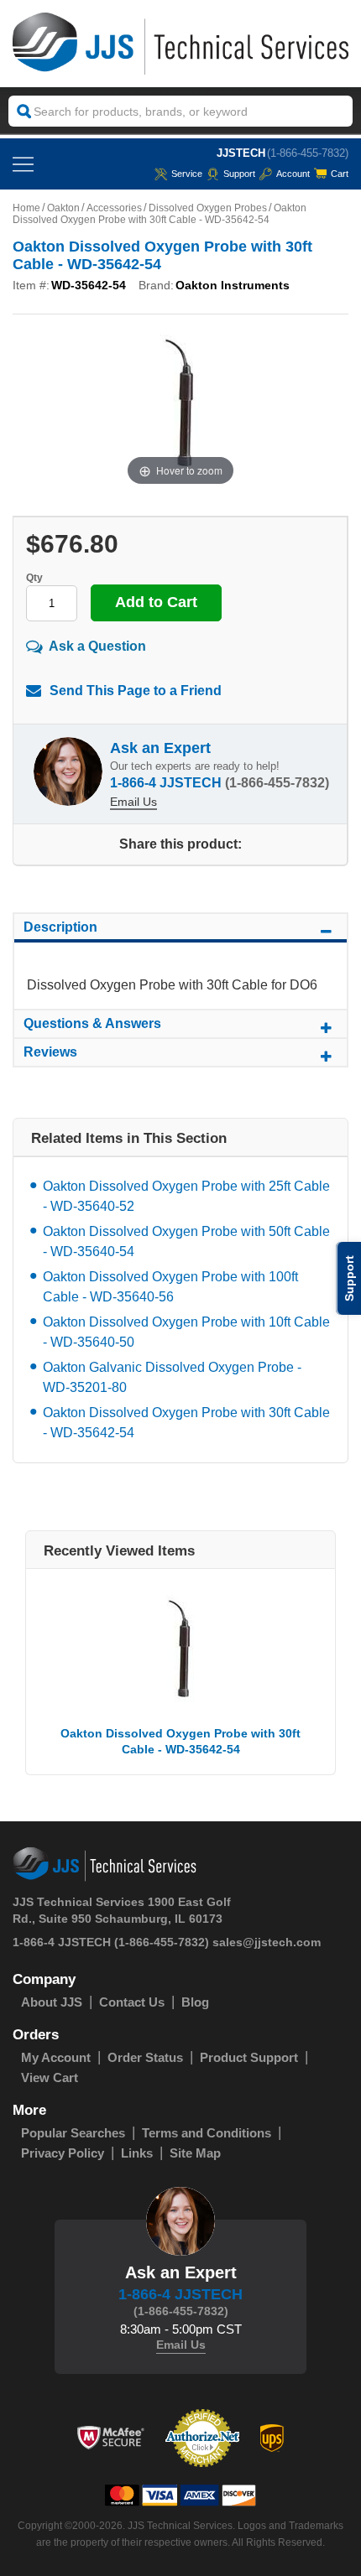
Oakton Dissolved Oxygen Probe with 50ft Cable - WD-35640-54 (186, 1241)
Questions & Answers (92, 1023)
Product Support (249, 2057)
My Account (56, 2057)
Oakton (63, 208)
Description (60, 927)
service (187, 174)
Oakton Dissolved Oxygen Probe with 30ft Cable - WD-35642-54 (186, 1423)
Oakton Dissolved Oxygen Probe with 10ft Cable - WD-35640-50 (186, 1332)
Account (293, 174)
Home (26, 208)
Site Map (195, 2153)
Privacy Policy (63, 2153)
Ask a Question (97, 646)
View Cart (50, 2077)
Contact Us (132, 2002)
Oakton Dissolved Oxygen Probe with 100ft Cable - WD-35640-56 (170, 1287)
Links (137, 2153)
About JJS (52, 2002)
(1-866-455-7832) (308, 153)
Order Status (145, 2057)
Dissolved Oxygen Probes (208, 208)
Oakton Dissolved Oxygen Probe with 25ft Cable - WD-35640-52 (186, 1196)
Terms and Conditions (207, 2133)
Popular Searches (73, 2133)
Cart (340, 174)
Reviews (50, 1052)
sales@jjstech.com (267, 1942)
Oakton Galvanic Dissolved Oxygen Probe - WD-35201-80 (172, 1377)
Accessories (114, 208)
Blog (195, 2002)
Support (239, 174)
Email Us (133, 802)
